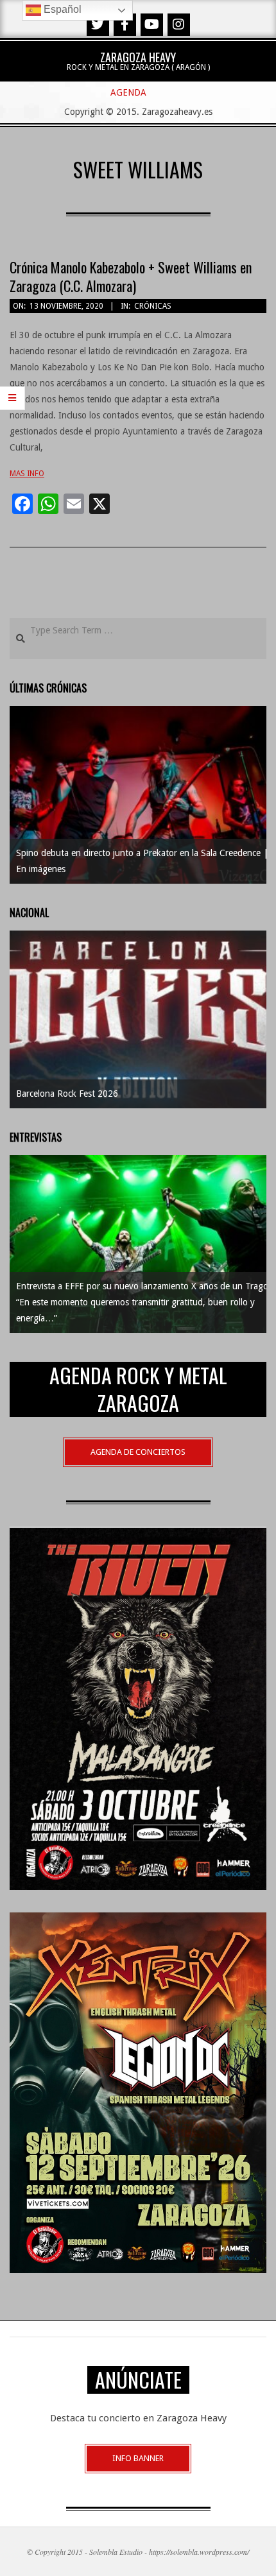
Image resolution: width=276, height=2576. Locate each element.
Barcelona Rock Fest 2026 (67, 1094)
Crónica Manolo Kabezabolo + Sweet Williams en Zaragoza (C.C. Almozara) (131, 276)
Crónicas (153, 306)
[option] (138, 795)
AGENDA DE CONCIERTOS (138, 1452)
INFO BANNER (138, 2458)
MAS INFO (27, 474)
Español (61, 9)
